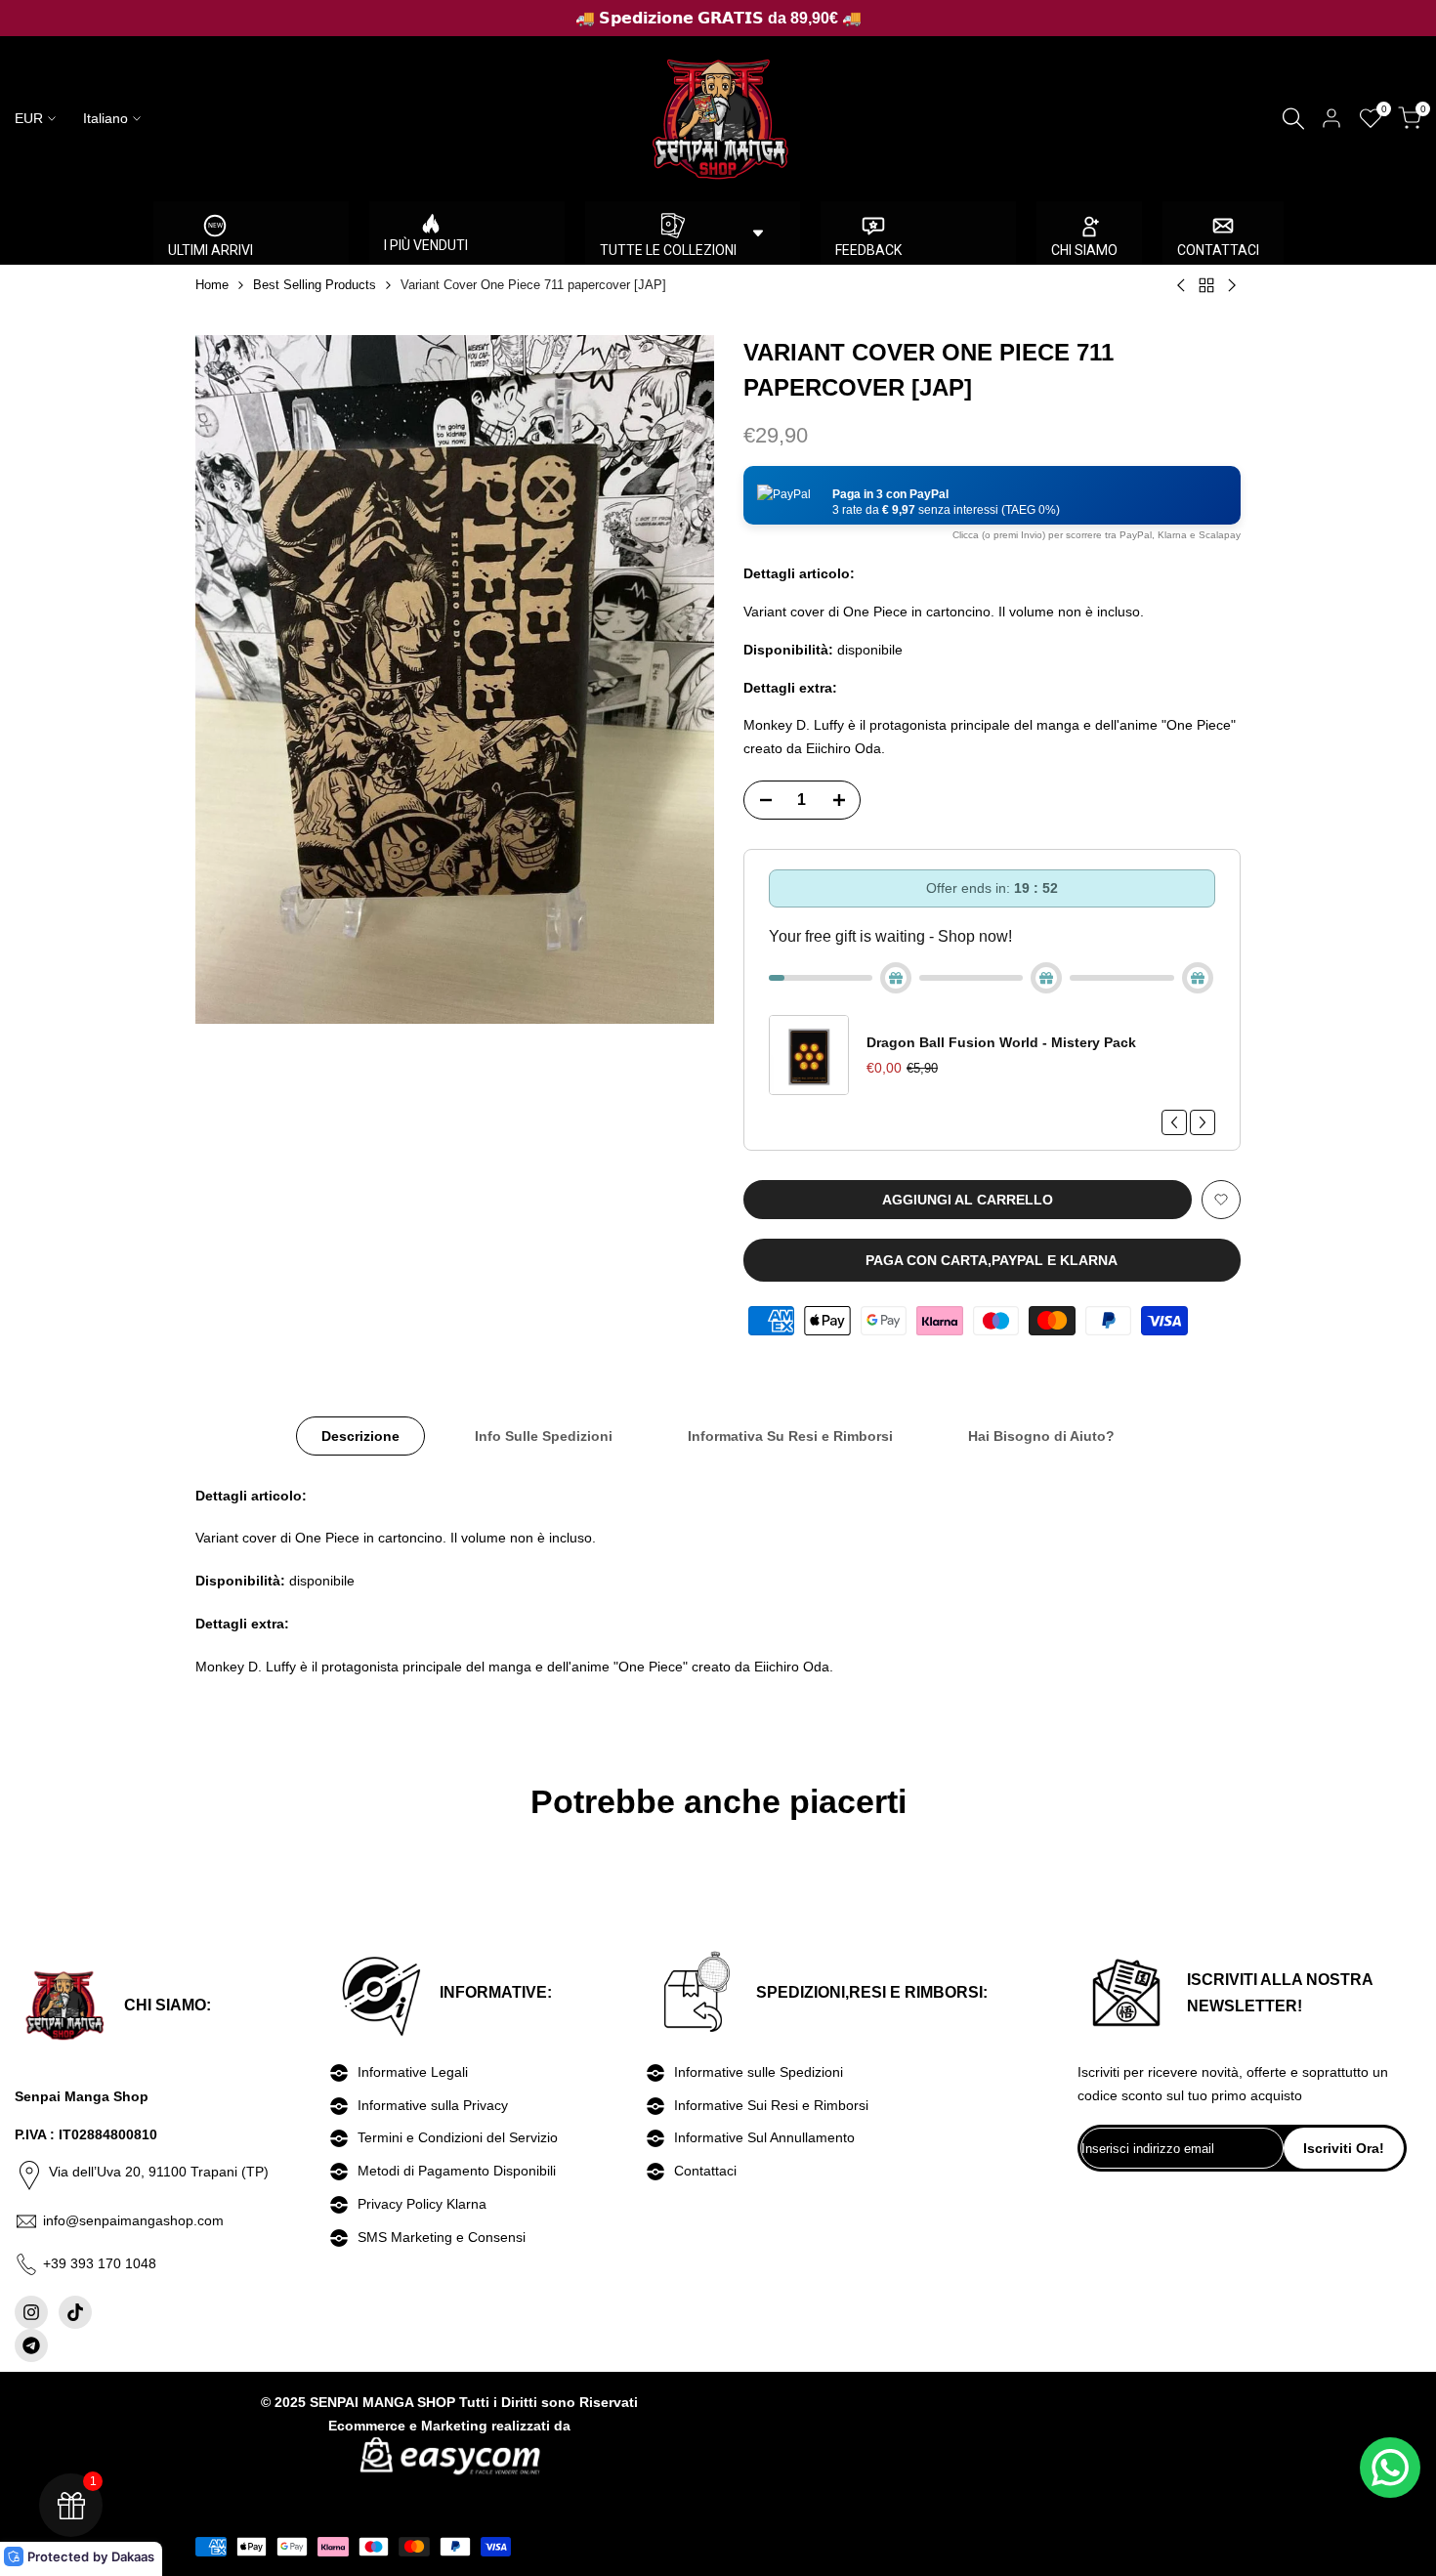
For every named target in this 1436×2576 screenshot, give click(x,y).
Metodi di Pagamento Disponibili (457, 2171)
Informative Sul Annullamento (764, 2137)
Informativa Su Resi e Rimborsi (790, 1436)
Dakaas (133, 2556)
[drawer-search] (1293, 119)
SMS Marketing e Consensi (442, 2237)
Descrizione (360, 1436)
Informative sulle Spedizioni (759, 2072)
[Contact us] (1390, 2468)
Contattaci (705, 2171)
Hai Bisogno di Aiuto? (1041, 1436)
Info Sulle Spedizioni (544, 1436)
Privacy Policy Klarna (422, 2204)
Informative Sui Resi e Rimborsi (771, 2105)
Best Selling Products (315, 285)
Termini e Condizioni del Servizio (458, 2137)
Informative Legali (413, 2072)
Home (212, 285)
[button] (992, 495)
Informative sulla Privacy (433, 2105)
